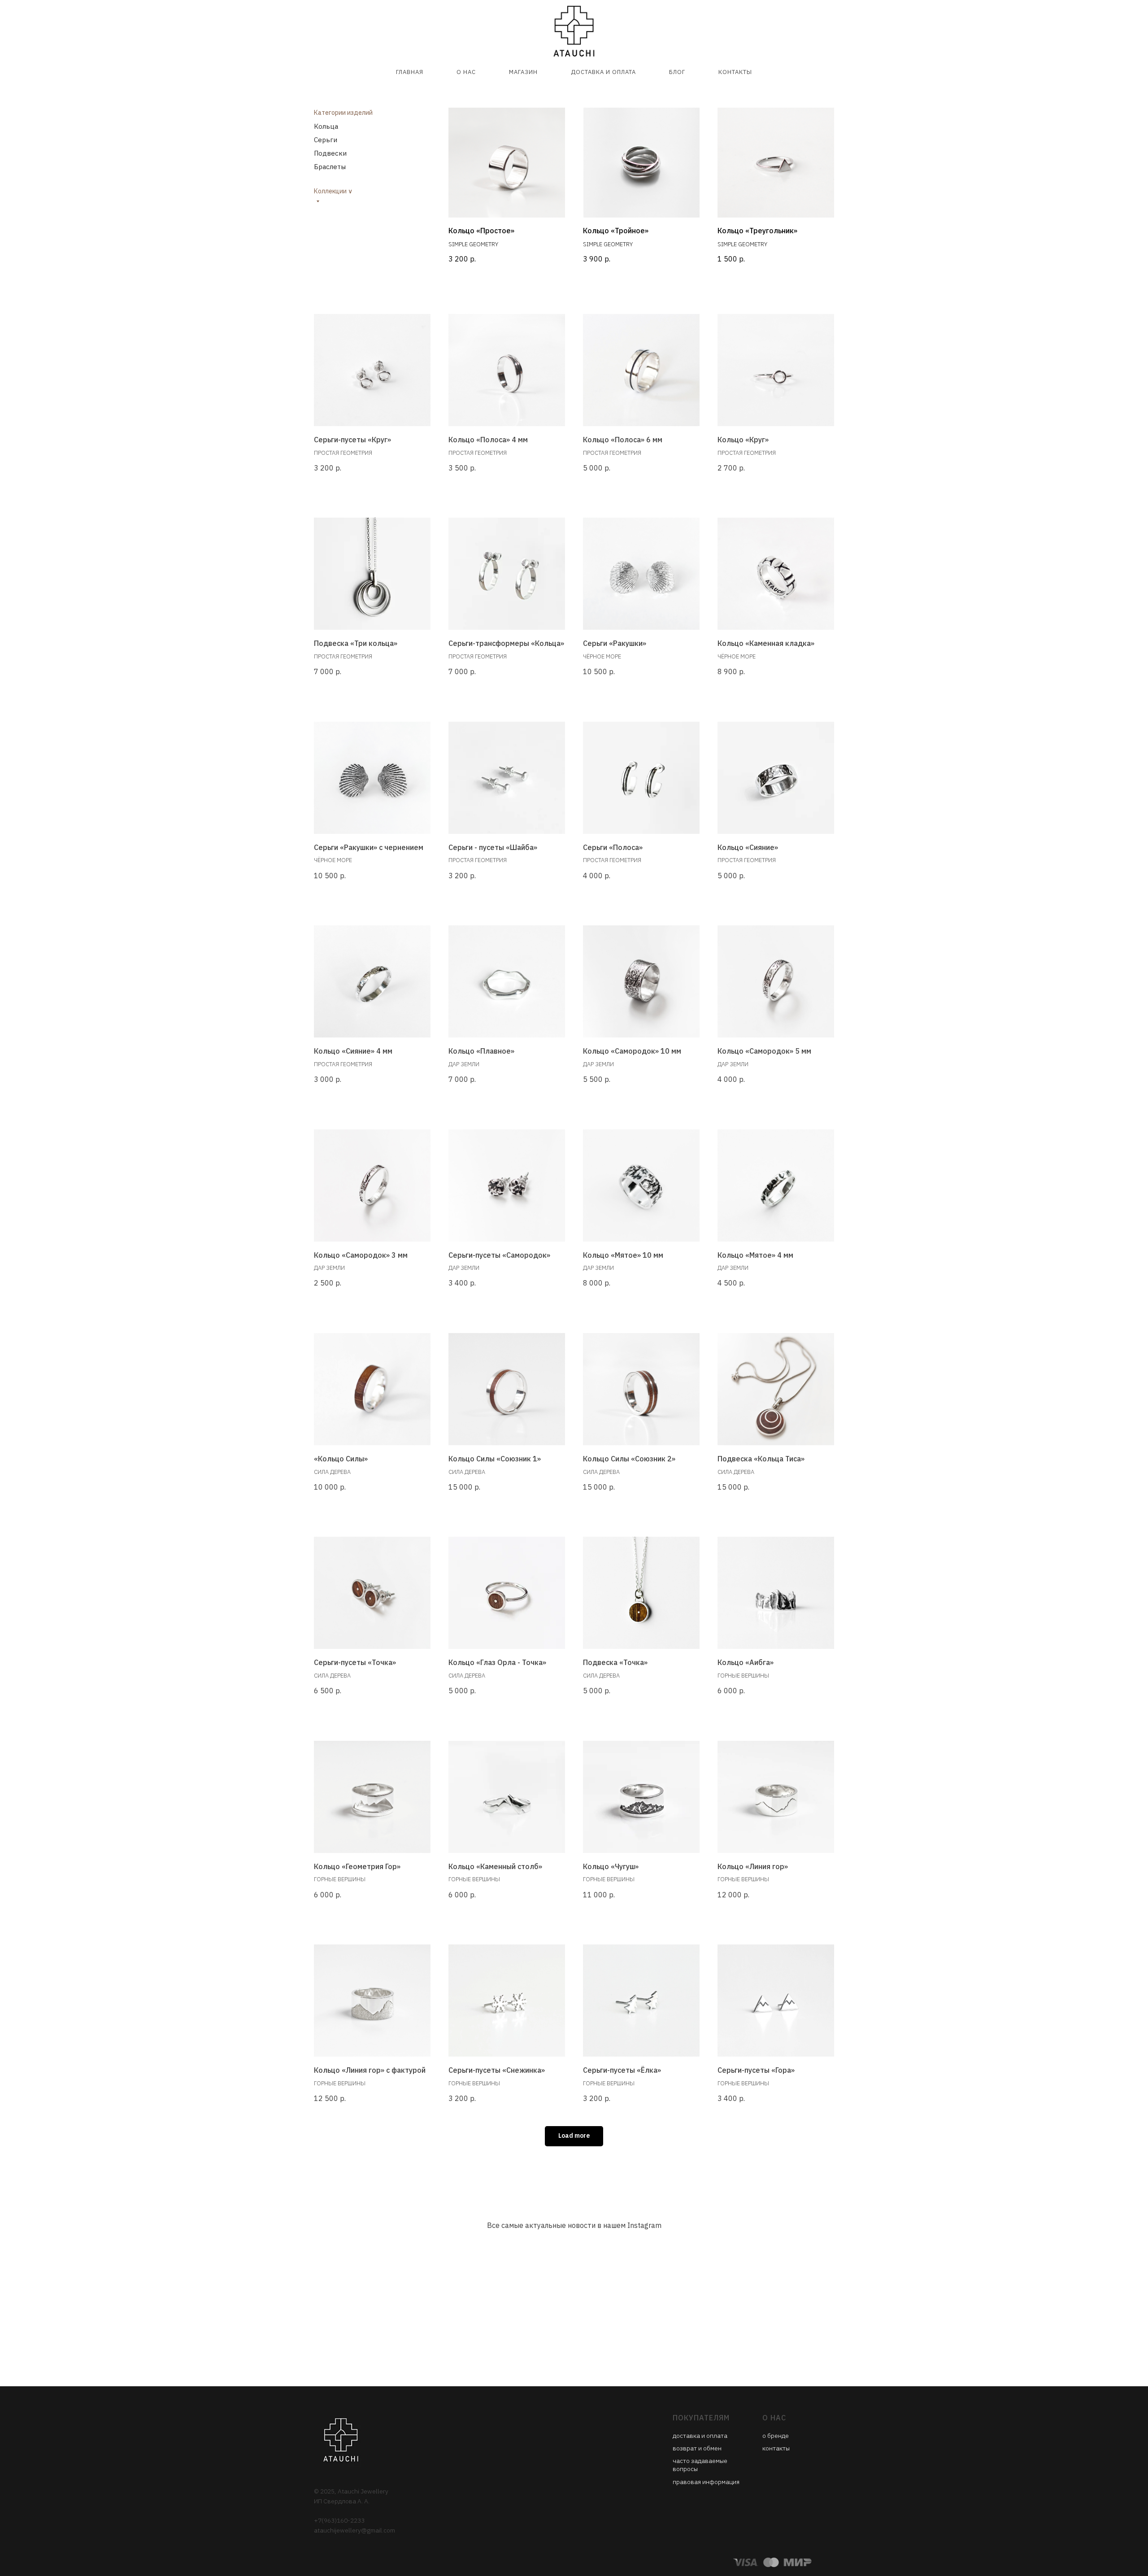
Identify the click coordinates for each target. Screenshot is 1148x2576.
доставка (687, 2436)
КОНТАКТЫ (735, 72)
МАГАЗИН (523, 72)
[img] (641, 163)
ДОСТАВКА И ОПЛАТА (603, 72)
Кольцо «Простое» (481, 231)
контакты (776, 2448)
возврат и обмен (697, 2448)
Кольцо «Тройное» (616, 231)
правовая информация (706, 2482)
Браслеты (330, 167)
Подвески (330, 153)
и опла (711, 2436)
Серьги (326, 140)
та (724, 2436)
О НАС (466, 72)
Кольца (326, 126)
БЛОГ (677, 72)
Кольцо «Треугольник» (757, 231)
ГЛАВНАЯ (410, 72)
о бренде (776, 2436)
